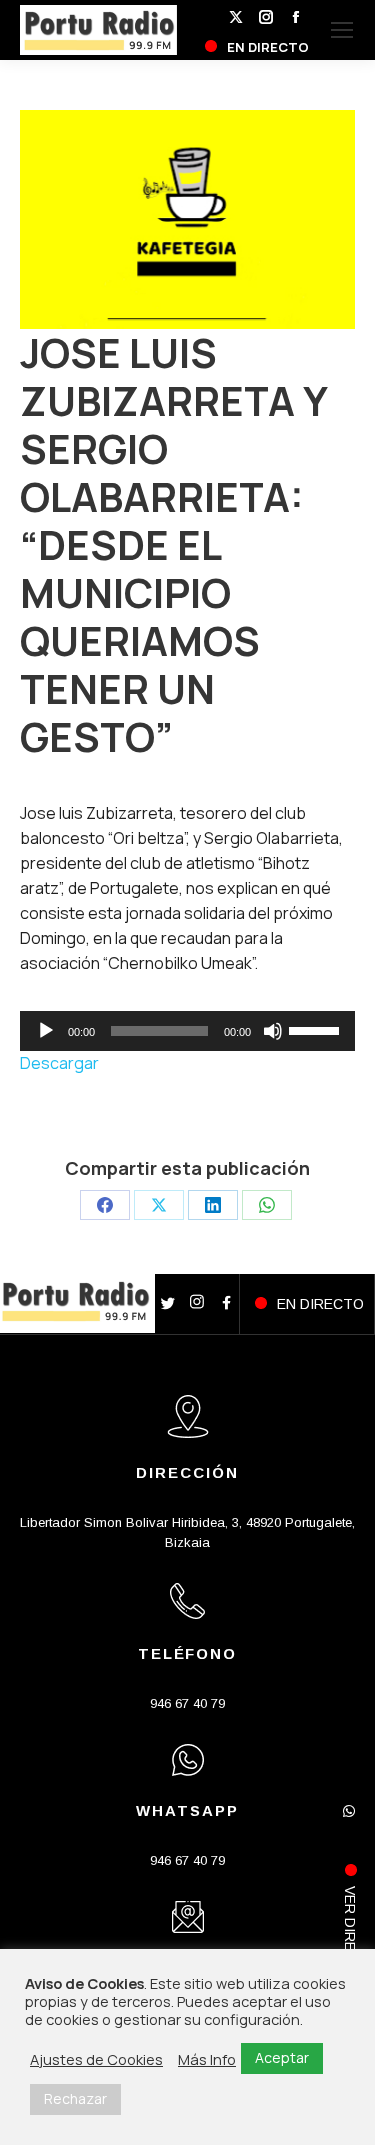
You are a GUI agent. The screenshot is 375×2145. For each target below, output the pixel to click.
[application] (187, 1031)
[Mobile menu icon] (342, 30)
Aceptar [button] (282, 2057)
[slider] (317, 1029)
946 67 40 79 (187, 1703)
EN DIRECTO (320, 1304)
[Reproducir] (46, 1031)
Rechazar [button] (75, 2098)
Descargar (59, 1063)
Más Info (207, 2059)
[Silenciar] (273, 1031)
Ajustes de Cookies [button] (96, 2059)
